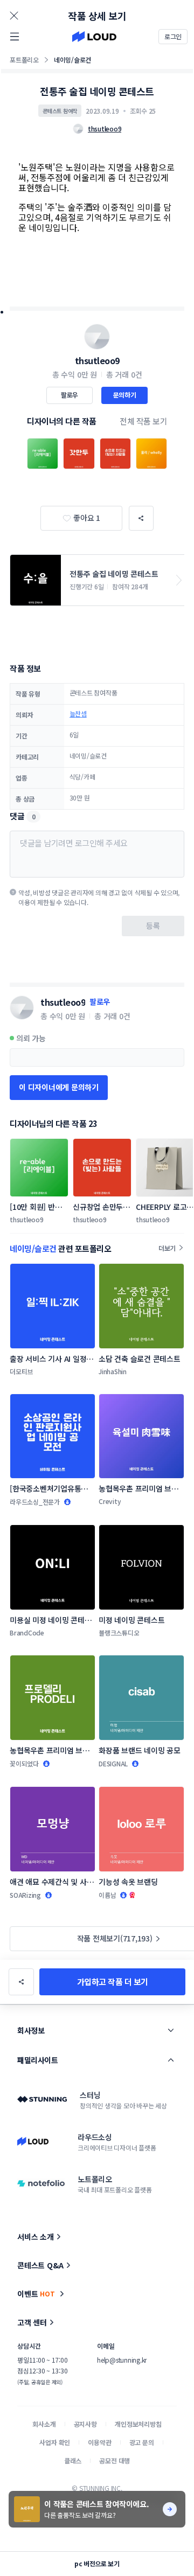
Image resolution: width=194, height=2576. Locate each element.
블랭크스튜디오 (119, 1632)
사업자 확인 (55, 2442)
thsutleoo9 (97, 360)
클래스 (73, 2460)
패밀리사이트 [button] (37, 2060)
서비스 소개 (36, 2237)
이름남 (107, 1895)
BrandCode (27, 1632)
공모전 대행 (115, 2460)
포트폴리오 (24, 60)
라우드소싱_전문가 (35, 1502)
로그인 (173, 36)
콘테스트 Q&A (40, 2265)
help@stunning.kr (122, 2360)
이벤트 (36, 2294)
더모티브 (21, 1371)
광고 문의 (142, 2442)
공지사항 (85, 2424)
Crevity (110, 1501)
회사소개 (44, 2424)
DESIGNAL (113, 1763)
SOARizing (25, 1895)
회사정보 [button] (31, 2030)
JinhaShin (113, 1371)
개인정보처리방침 (138, 2424)
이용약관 (99, 2442)
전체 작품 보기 (143, 421)
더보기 (167, 1248)
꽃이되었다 (24, 1763)
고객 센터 (32, 2322)
